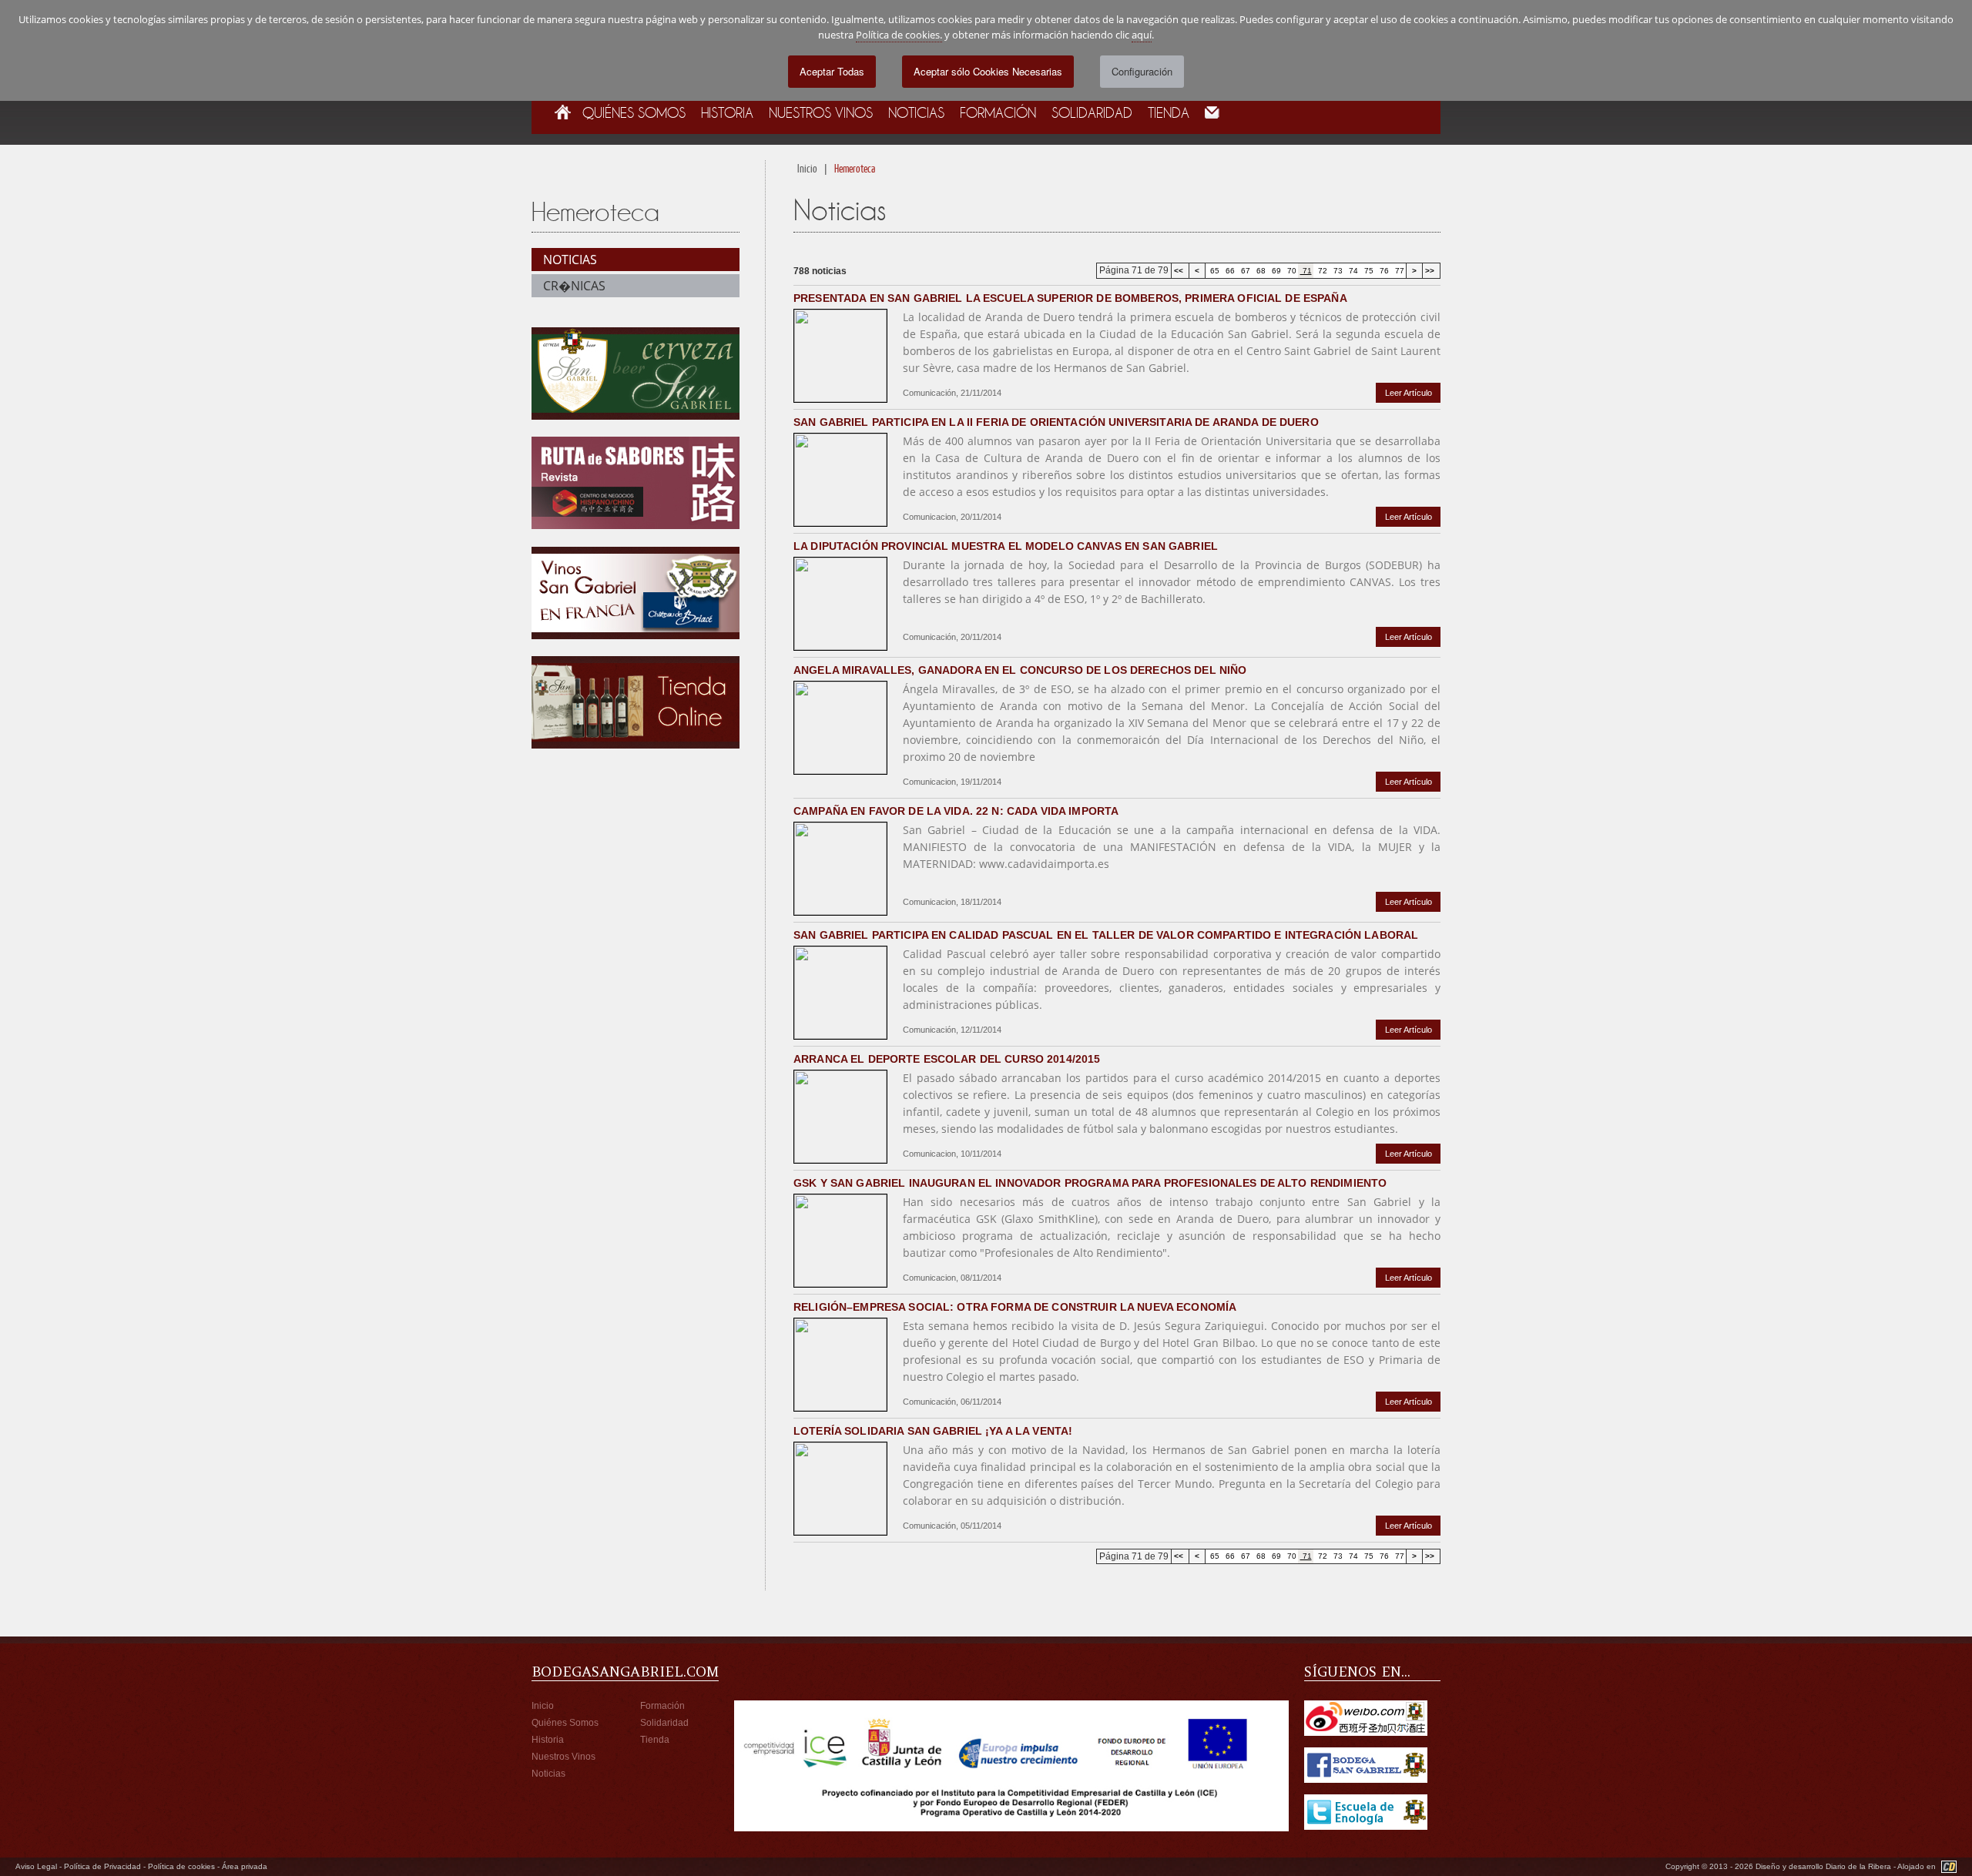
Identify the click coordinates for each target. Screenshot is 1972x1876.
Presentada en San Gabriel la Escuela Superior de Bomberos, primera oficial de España (1070, 298)
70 (1291, 271)
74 (1352, 271)
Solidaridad (1092, 112)
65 (1214, 271)
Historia (727, 112)
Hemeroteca (855, 168)
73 (1337, 271)
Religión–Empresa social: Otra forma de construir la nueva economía (1015, 1307)
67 (1244, 271)
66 (1229, 271)
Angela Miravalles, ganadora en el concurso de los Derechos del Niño (1020, 670)
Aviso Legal (36, 1866)
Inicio (807, 168)
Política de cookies (181, 1866)
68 (1260, 271)
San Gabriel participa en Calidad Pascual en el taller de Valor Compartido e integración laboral (1106, 935)
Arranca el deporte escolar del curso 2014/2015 (947, 1059)
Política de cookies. (899, 35)
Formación (998, 112)
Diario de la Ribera (1860, 1866)
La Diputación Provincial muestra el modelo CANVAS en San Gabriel (1006, 546)
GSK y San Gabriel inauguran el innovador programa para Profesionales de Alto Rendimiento (1090, 1183)
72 (1321, 271)
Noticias (916, 112)
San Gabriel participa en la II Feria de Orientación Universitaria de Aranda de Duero (1056, 422)
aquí (1142, 35)
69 (1275, 271)
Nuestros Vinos (821, 112)
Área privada (245, 1866)
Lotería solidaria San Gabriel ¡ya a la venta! (933, 1431)
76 (1383, 271)
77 (1399, 271)
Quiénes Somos (634, 112)
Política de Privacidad (102, 1866)
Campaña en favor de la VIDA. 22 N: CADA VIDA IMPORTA (956, 811)
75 (1368, 271)
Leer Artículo (1409, 393)
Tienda (1169, 112)
